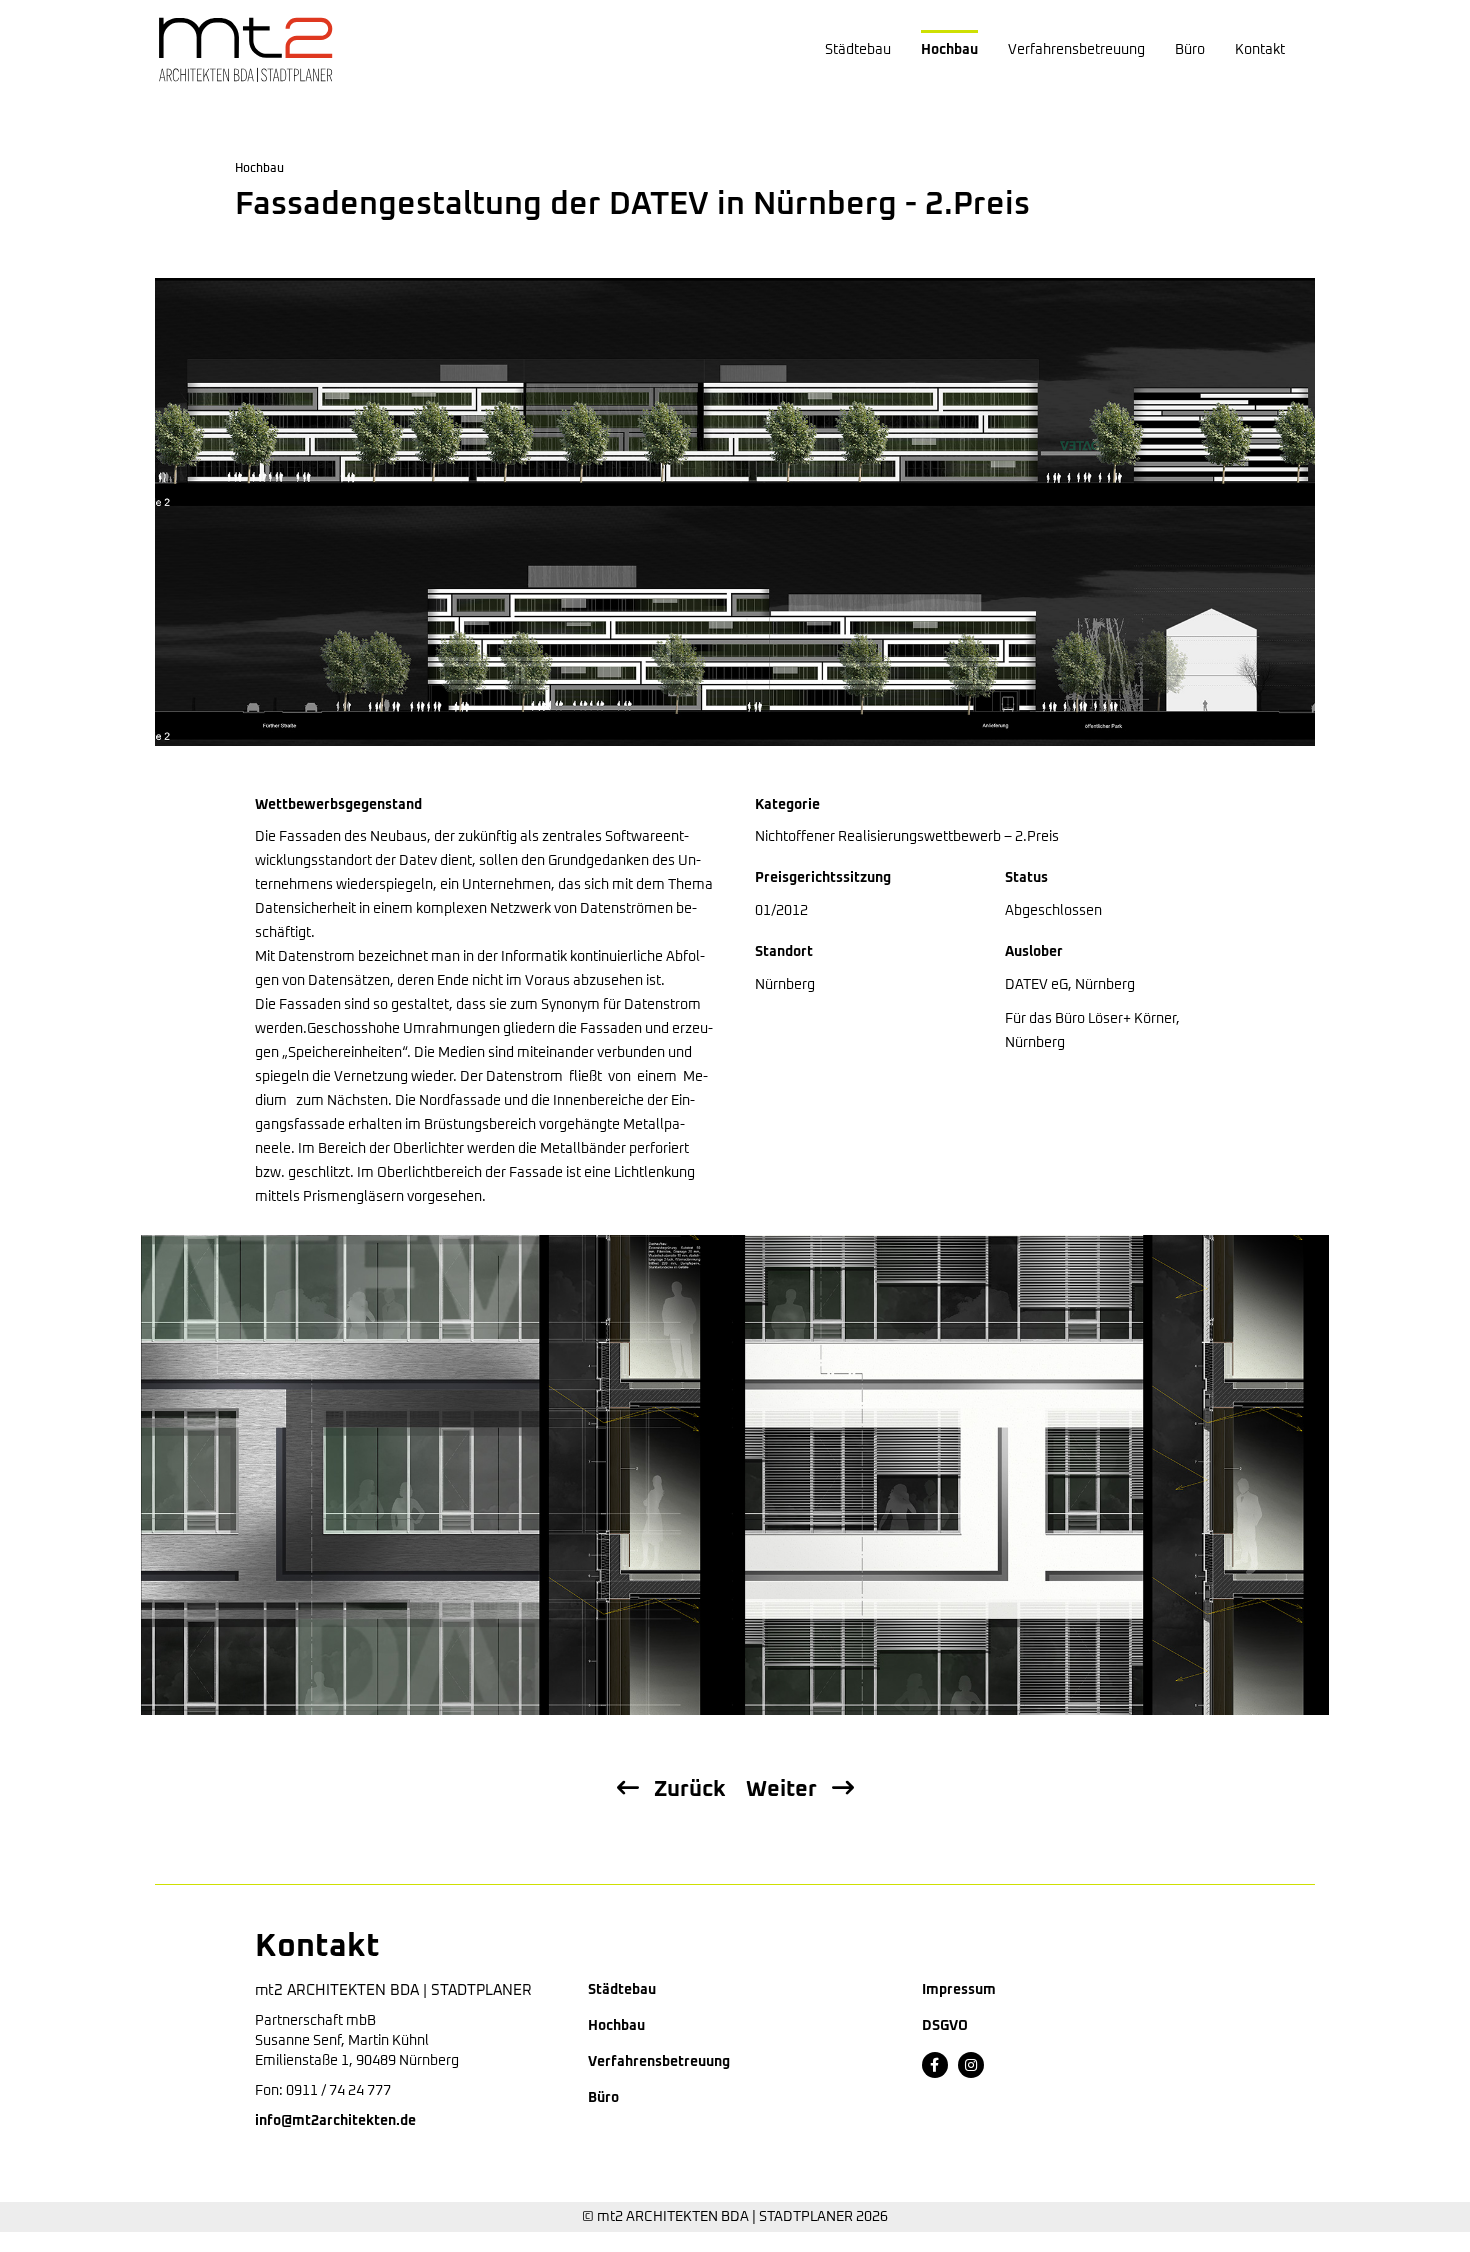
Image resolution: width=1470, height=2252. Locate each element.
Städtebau (858, 50)
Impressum (959, 1990)
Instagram (971, 2065)
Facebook (935, 2065)
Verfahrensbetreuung (1076, 50)
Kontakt (1260, 50)
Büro (1190, 50)
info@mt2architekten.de (335, 2121)
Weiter (781, 1790)
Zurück (690, 1790)
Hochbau (949, 50)
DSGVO (945, 2026)
